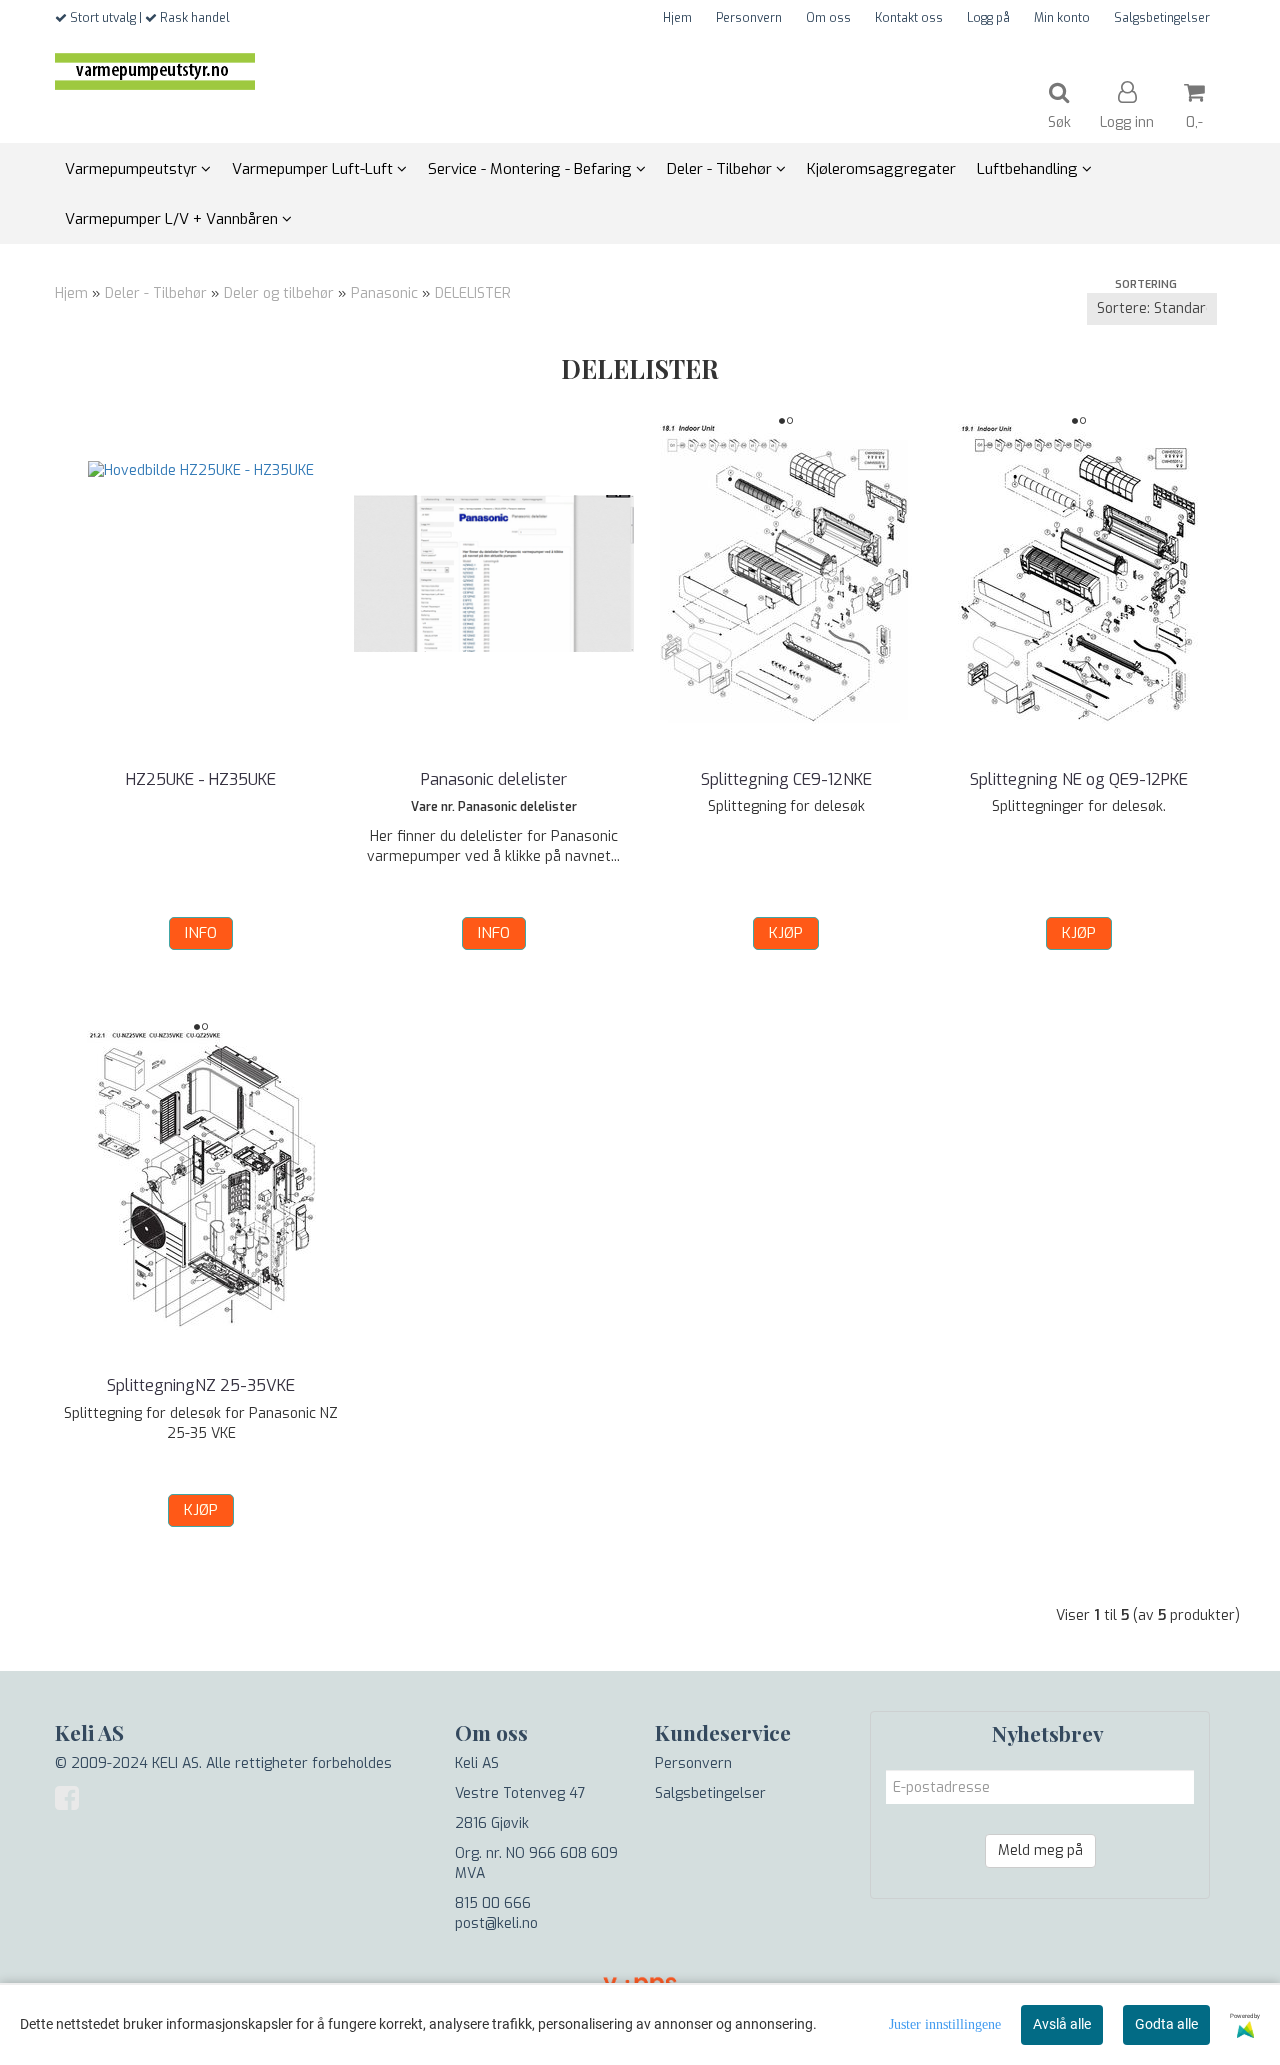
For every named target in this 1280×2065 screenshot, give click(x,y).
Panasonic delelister (494, 779)
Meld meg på (1040, 1850)
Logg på (988, 18)
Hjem (677, 18)
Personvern (749, 18)
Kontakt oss (909, 18)
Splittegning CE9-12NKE (786, 779)
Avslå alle (1062, 2024)
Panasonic (384, 293)
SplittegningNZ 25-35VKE (201, 1385)
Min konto (1062, 18)
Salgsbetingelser (1162, 18)
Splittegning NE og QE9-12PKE (1079, 779)
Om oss (828, 18)
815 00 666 (493, 1903)
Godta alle (1166, 2024)
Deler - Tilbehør (156, 293)
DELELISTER (473, 293)
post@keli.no (496, 1923)
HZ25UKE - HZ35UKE (201, 779)
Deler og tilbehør (279, 293)
